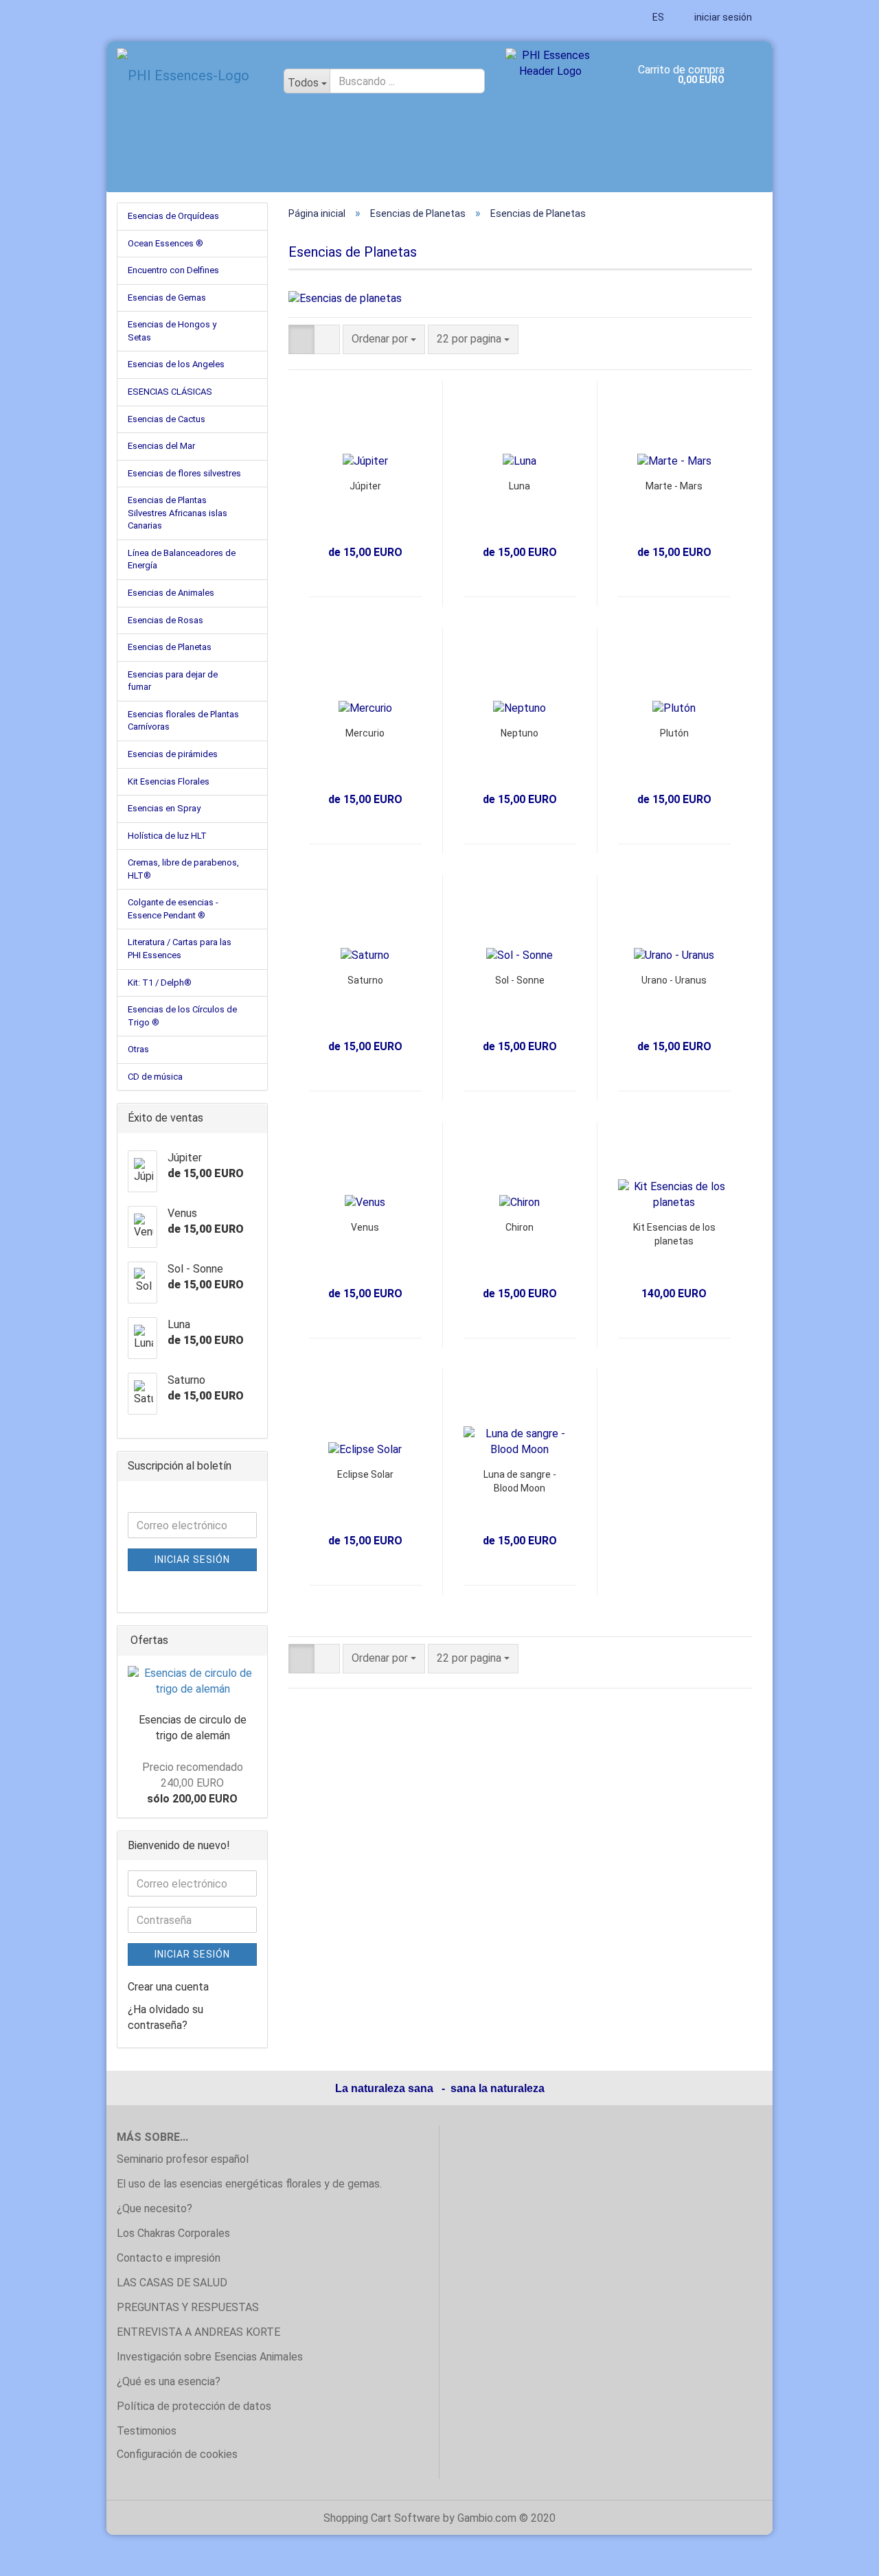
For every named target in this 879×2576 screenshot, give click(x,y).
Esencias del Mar (161, 446)
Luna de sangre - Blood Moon (520, 1481)
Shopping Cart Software (382, 2518)
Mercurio (365, 733)
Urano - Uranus (674, 980)
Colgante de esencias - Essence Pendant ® (173, 909)
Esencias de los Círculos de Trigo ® (182, 1016)
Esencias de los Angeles (176, 364)
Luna (520, 486)
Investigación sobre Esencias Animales (210, 2357)
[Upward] (841, 2555)
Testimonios (147, 2431)
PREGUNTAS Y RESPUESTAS (188, 2307)
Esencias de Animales (171, 593)
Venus (365, 1227)
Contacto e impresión (169, 2258)
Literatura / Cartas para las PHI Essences (180, 949)
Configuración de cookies (177, 2454)
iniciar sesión (722, 17)
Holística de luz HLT (167, 836)
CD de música (155, 1077)
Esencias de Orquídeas (173, 216)
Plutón (674, 733)
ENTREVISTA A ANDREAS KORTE (198, 2332)
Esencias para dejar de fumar (173, 681)
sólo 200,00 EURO (193, 1783)
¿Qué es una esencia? (169, 2381)
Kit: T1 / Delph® (160, 983)
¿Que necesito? (155, 2208)
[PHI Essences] (190, 76)
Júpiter (365, 486)
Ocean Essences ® (165, 243)
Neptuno (520, 733)
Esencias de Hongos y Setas (172, 331)
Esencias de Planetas (170, 647)
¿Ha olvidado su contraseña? (165, 2017)
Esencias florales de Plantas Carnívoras (183, 721)
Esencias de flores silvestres (184, 473)
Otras (138, 1049)
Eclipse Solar (365, 1474)
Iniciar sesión (192, 1559)
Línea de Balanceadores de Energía (182, 559)
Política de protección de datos (194, 2406)
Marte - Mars (674, 486)
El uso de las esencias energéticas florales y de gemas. (249, 2184)
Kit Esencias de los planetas (674, 1234)
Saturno (365, 980)
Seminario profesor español (183, 2159)
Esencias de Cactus (167, 419)
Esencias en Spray (164, 808)
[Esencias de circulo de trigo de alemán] (192, 1682)
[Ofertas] (253, 1641)
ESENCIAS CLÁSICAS (170, 392)
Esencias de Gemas (167, 298)
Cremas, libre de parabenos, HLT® (183, 869)
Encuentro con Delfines (173, 270)
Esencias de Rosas (165, 620)
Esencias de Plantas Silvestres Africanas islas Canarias (178, 513)
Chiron (520, 1227)
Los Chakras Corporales (173, 2233)
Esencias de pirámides (173, 754)
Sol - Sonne (520, 980)
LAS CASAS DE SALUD (172, 2283)
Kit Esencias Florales (169, 781)
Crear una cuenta (168, 1987)
